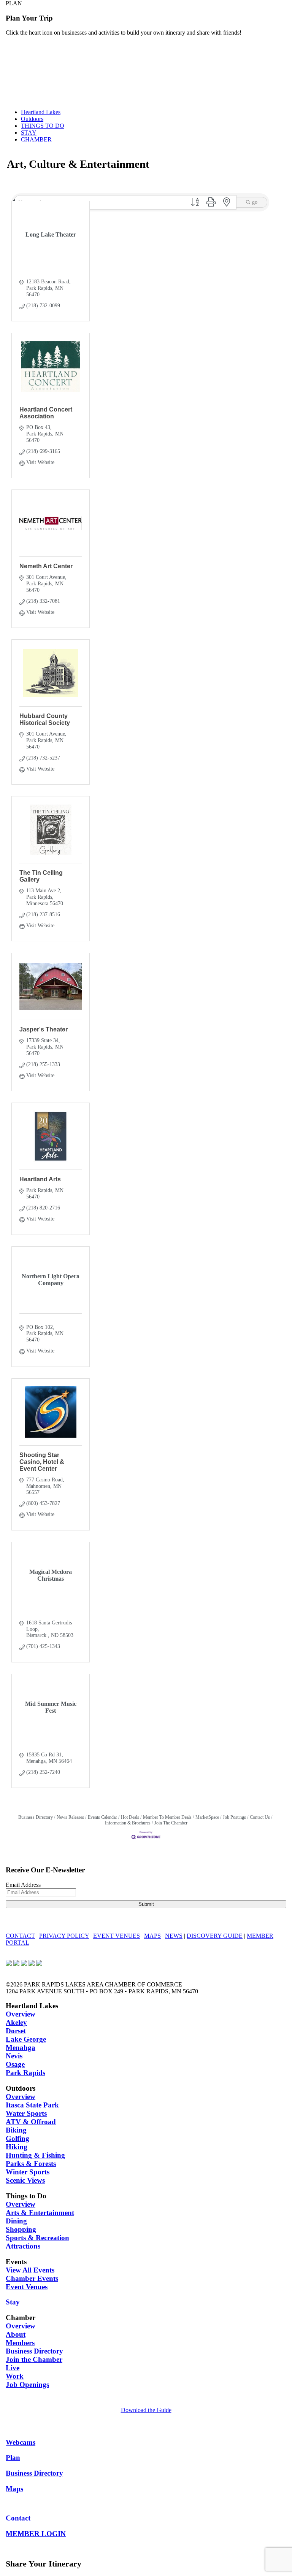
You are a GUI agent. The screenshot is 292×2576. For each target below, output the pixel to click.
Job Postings (234, 1817)
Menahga (21, 2048)
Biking (16, 2130)
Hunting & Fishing (35, 2155)
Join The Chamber (171, 1823)
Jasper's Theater (44, 1029)
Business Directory (36, 1817)
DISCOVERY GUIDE (215, 1936)
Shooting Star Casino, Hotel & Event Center (42, 1462)
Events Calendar (102, 1817)
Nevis (14, 2056)
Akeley (16, 2022)
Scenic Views (25, 2180)
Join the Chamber (34, 2359)
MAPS (152, 1936)
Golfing (17, 2138)
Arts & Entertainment (40, 2213)
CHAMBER (36, 139)
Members (20, 2343)
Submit (146, 1904)
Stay (13, 2302)
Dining (16, 2221)
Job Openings (27, 2385)
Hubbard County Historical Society (45, 719)
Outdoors (32, 119)
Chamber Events (32, 2278)
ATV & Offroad (31, 2122)
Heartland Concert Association (46, 413)
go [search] (255, 202)
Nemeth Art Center (46, 566)
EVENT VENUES (117, 1936)
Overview (21, 2014)
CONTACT (20, 1936)
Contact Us (260, 1817)
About (16, 2334)
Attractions (23, 2246)
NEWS (174, 1936)
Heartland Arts (40, 1179)
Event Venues (27, 2287)
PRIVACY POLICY (64, 1936)
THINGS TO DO (43, 126)
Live (13, 2368)
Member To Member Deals (167, 1817)
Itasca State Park (32, 2105)
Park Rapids (25, 2073)
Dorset (16, 2031)
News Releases (70, 1817)
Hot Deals (130, 1817)
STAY (29, 133)
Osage (15, 2064)
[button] (195, 203)
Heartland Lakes (41, 112)
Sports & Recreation (37, 2238)
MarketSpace (207, 1817)
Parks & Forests (31, 2164)
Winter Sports (28, 2172)
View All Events (30, 2270)
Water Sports (26, 2113)
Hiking (17, 2147)
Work (15, 2376)
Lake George (26, 2039)
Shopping (21, 2229)
